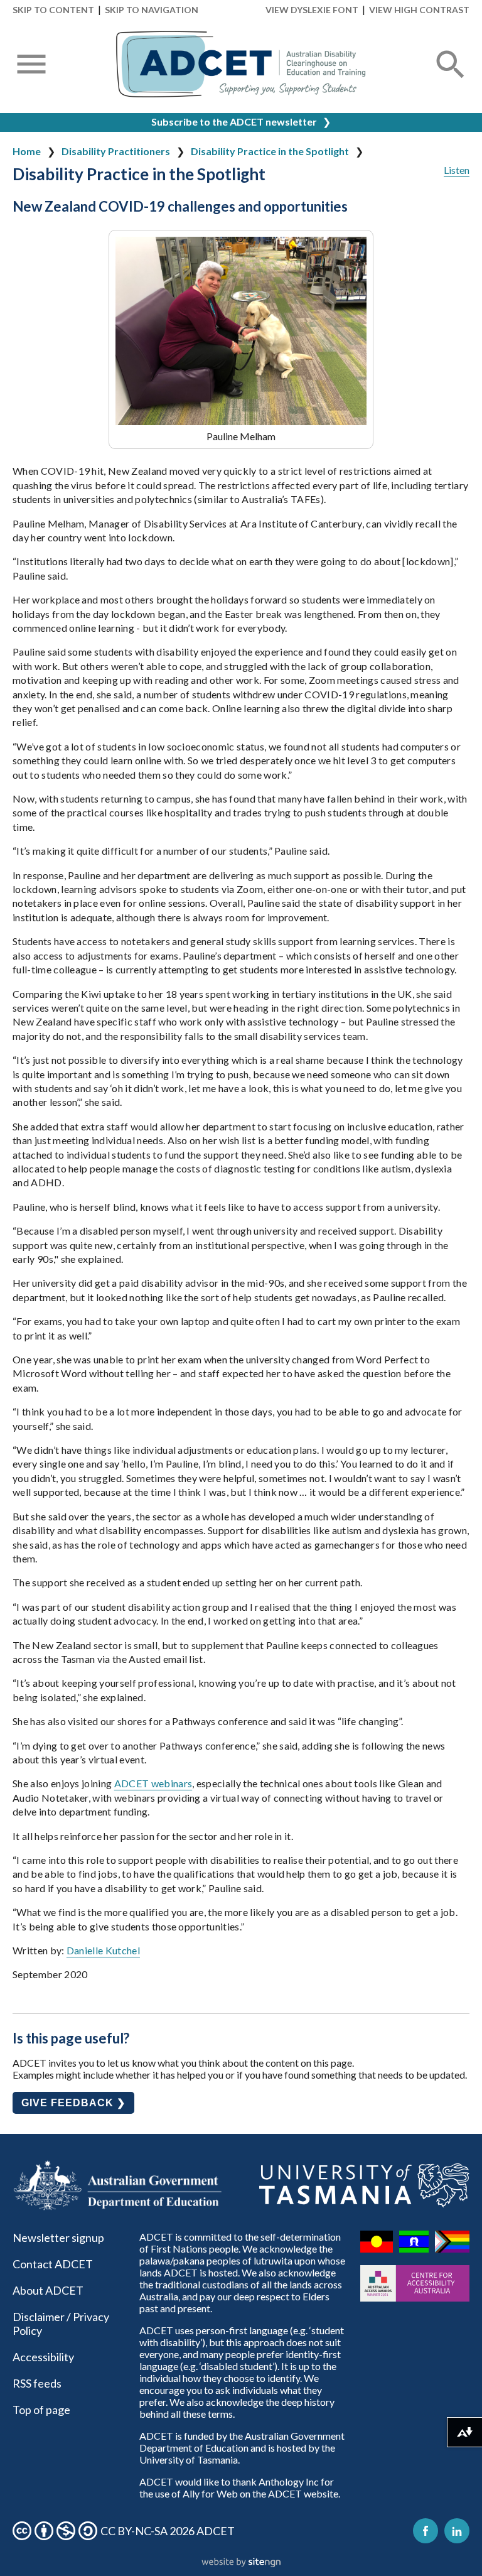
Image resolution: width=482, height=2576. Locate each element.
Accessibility (43, 2357)
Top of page (41, 2410)
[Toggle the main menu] (31, 65)
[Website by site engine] (241, 2563)
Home (27, 151)
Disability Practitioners (116, 151)
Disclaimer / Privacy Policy (61, 2324)
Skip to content (53, 10)
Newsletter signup (58, 2238)
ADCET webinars (153, 1783)
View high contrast (419, 10)
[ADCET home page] (241, 64)
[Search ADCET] (451, 79)
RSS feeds (37, 2383)
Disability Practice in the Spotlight (270, 151)
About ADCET (48, 2290)
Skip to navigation (152, 10)
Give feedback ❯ (73, 2103)
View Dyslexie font (312, 10)
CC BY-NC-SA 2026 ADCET (168, 2531)
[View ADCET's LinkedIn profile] (457, 2531)
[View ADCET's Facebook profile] (426, 2531)
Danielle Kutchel (103, 1950)
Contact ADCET (53, 2264)
